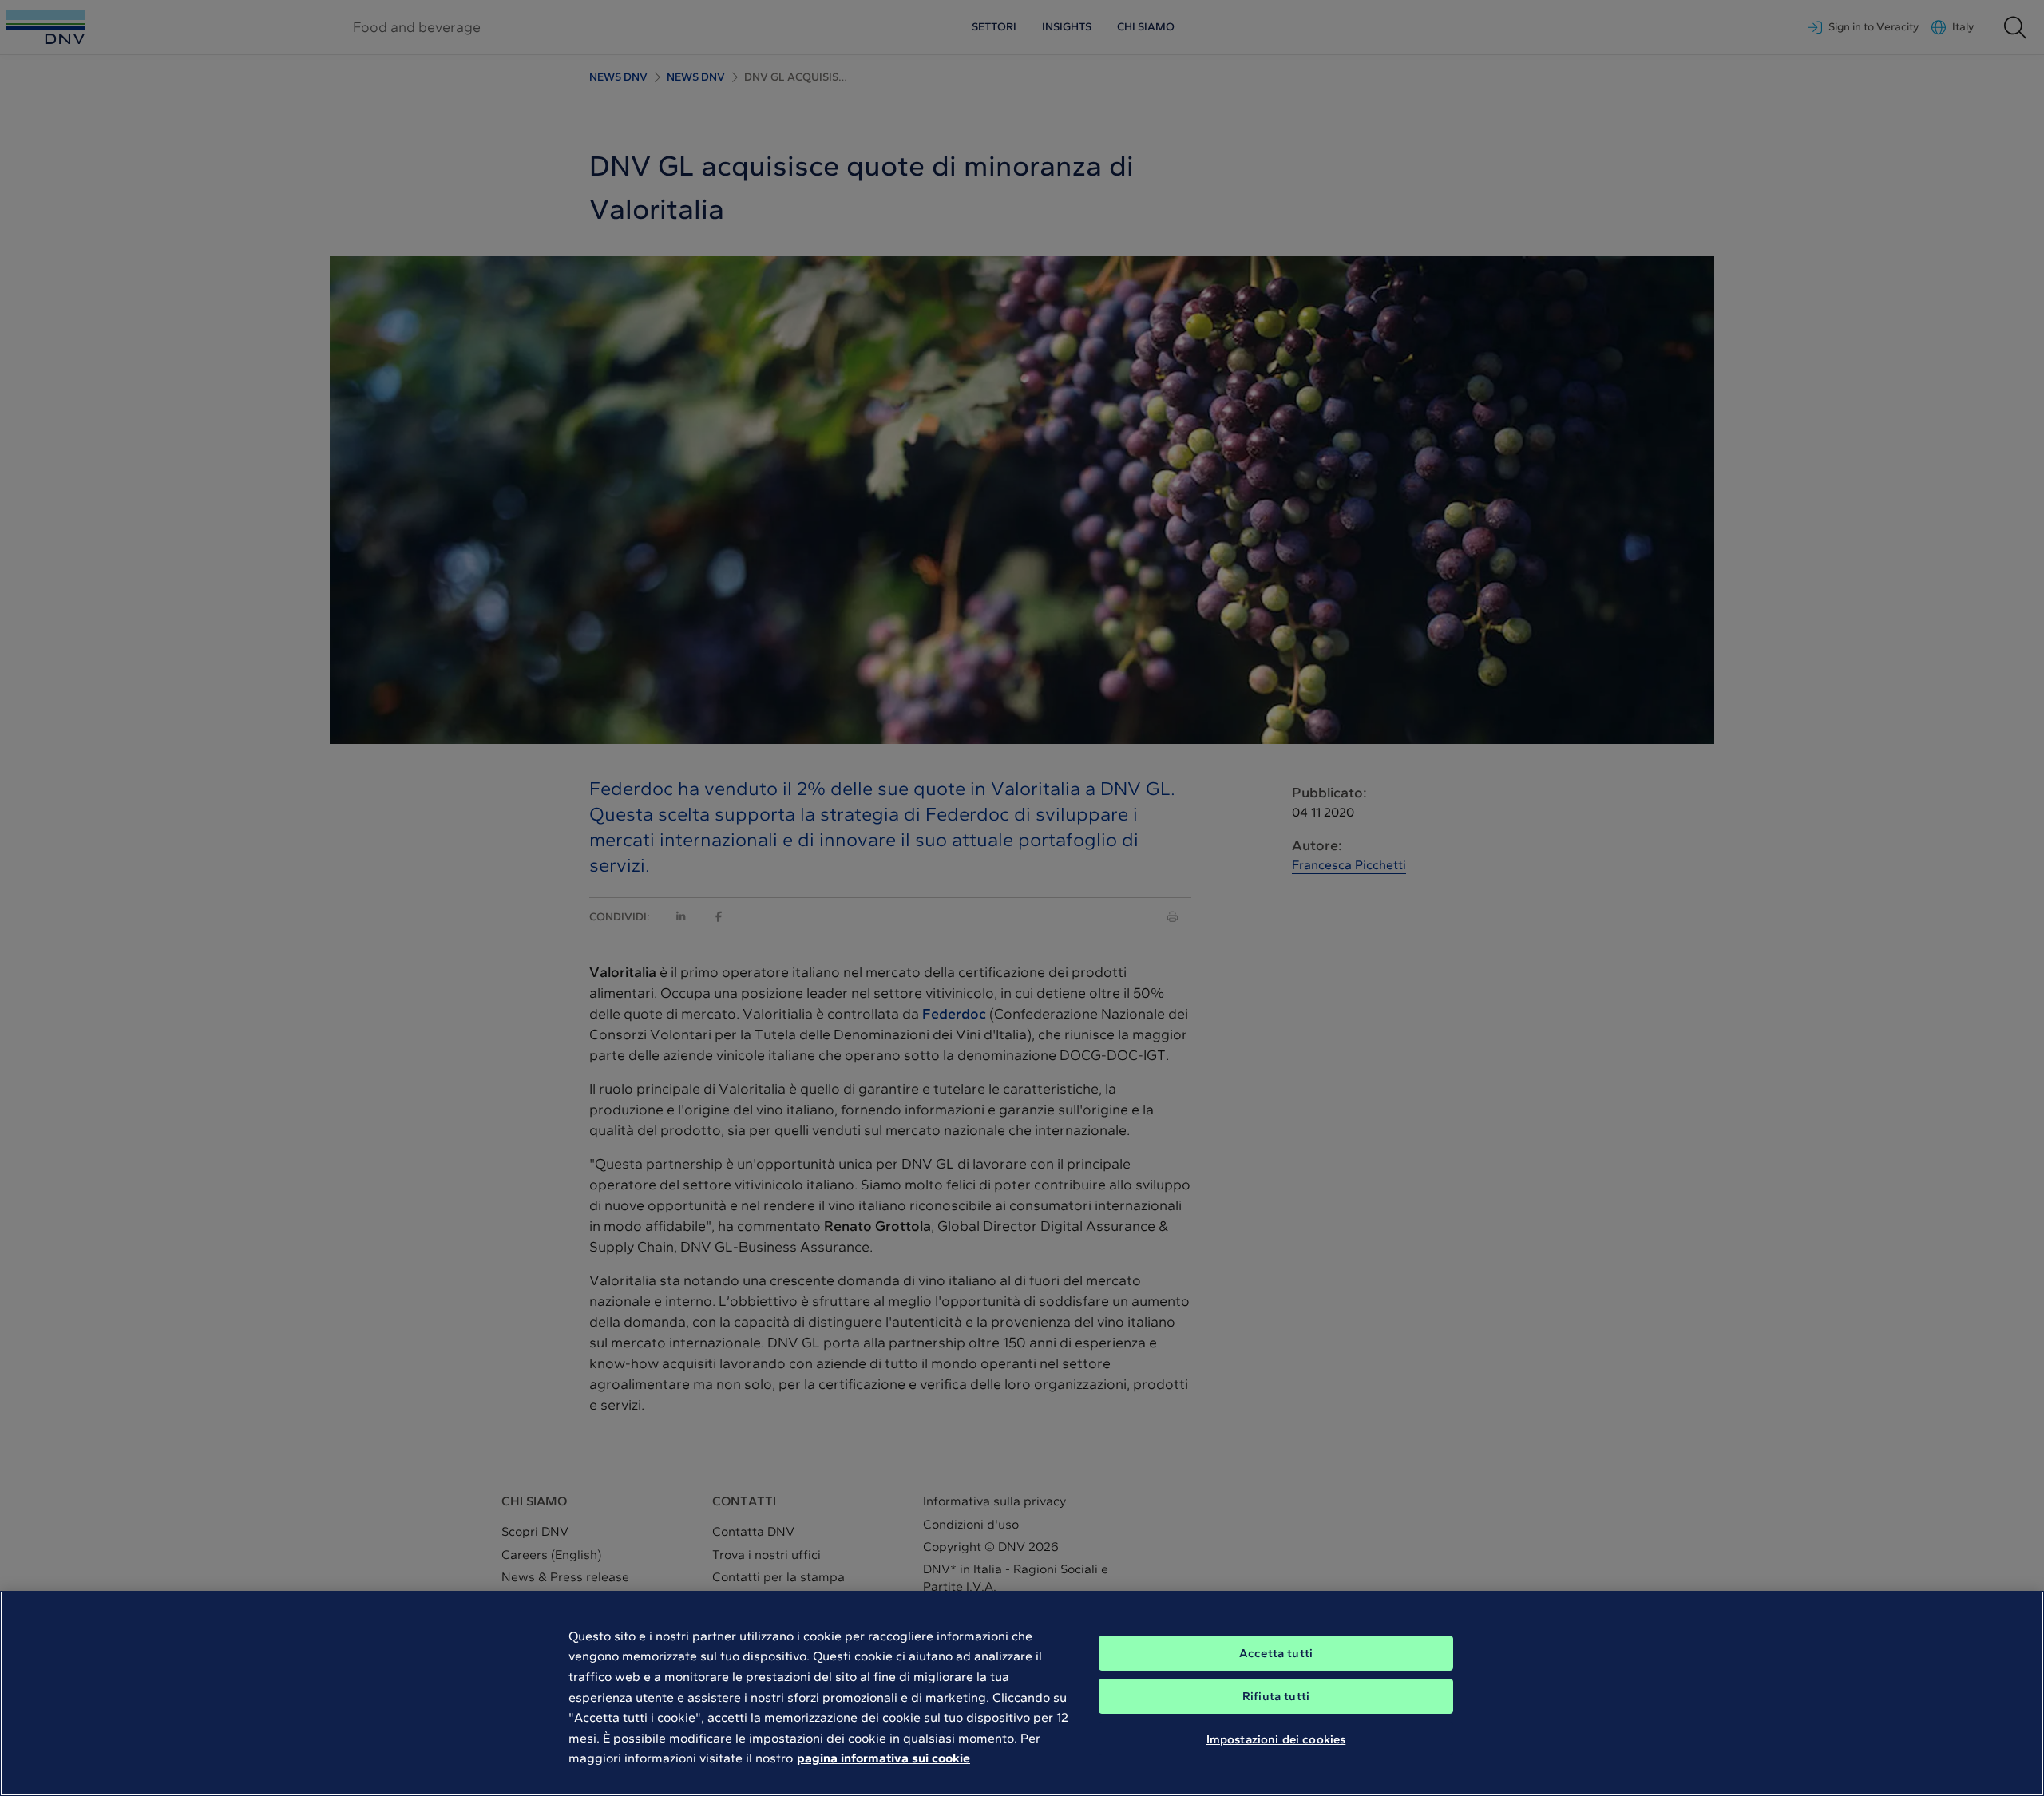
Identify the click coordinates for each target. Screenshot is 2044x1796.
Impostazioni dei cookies (1276, 1739)
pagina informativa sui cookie (883, 1758)
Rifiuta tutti (1276, 1696)
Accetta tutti (1276, 1653)
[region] (1022, 1693)
